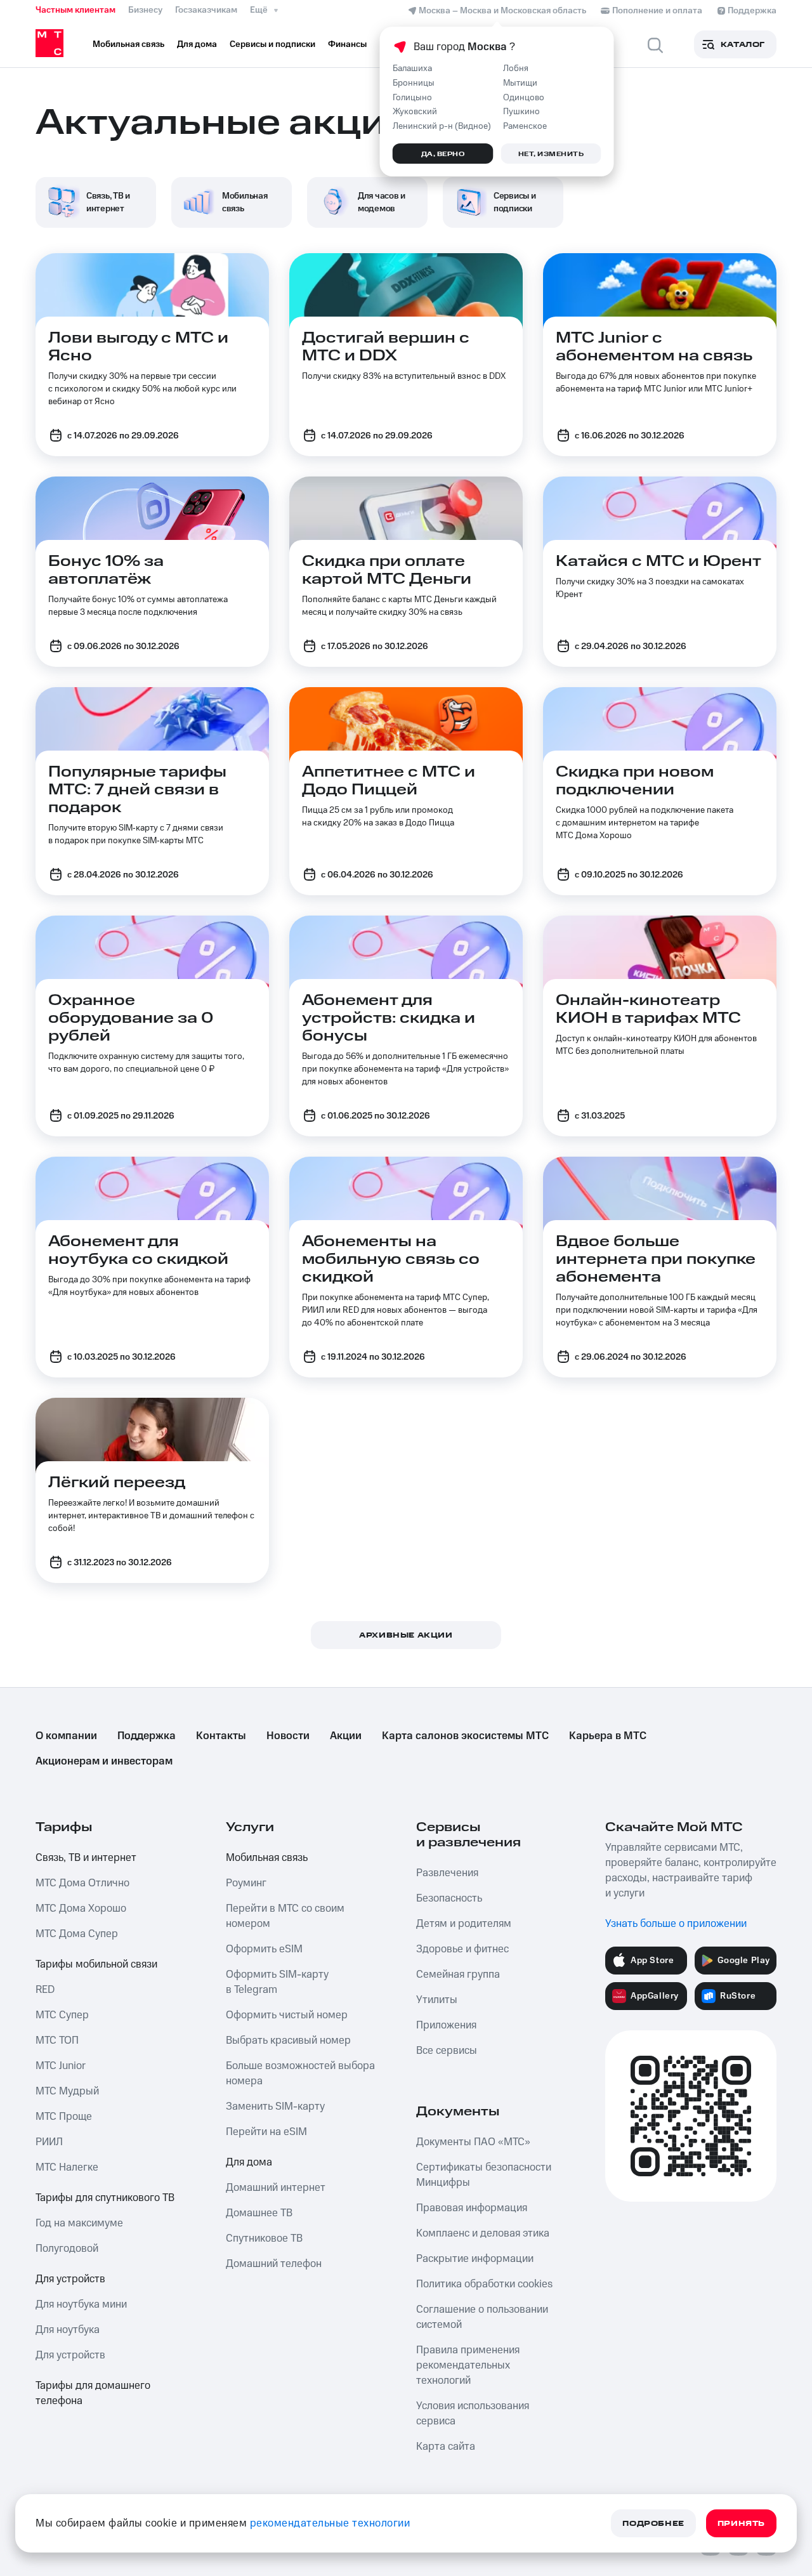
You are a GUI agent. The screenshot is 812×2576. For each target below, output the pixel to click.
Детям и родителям (464, 1924)
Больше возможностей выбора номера (300, 2073)
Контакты (221, 1736)
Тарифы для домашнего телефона (93, 2393)
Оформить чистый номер (287, 2015)
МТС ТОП (57, 2040)
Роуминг (246, 1883)
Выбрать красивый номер (288, 2040)
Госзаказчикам (206, 10)
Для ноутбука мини (81, 2304)
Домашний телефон (274, 2264)
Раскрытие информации (475, 2259)
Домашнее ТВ (259, 2213)
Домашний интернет (276, 2188)
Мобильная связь (267, 1858)
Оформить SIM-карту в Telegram (277, 1982)
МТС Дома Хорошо (81, 1909)
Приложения (446, 2025)
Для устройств (70, 2279)
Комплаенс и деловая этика (483, 2233)
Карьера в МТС (608, 1736)
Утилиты (437, 2000)
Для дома (249, 2162)
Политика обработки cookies (484, 2284)
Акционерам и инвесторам (104, 1761)
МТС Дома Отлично (82, 1883)
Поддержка (147, 1736)
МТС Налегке (67, 2167)
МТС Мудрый (67, 2091)
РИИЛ (49, 2142)
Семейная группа (458, 1975)
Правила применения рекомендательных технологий (468, 2365)
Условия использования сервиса (473, 2414)
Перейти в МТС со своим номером (285, 1916)
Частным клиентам (75, 10)
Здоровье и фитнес (462, 1949)
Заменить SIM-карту (275, 2106)
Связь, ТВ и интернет (86, 1858)
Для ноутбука (68, 2330)
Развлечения (447, 1873)
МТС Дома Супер (77, 1934)
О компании (66, 1736)
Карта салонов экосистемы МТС (465, 1736)
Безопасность (449, 1898)
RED (45, 1990)
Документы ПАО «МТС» (473, 2142)
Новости (288, 1736)
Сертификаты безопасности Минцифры (484, 2175)
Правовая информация (472, 2208)
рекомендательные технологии (330, 2523)
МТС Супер (62, 2015)
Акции (346, 1736)
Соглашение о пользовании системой (482, 2317)
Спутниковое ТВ (264, 2238)
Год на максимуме (79, 2223)
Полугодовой (67, 2249)
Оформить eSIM (264, 1949)
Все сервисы (447, 2051)
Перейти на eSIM (266, 2132)
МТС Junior (61, 2066)
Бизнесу (145, 10)
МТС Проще (64, 2117)
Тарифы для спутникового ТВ (105, 2198)
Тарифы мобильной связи (96, 1964)
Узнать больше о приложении (676, 1924)
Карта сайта (446, 2447)
